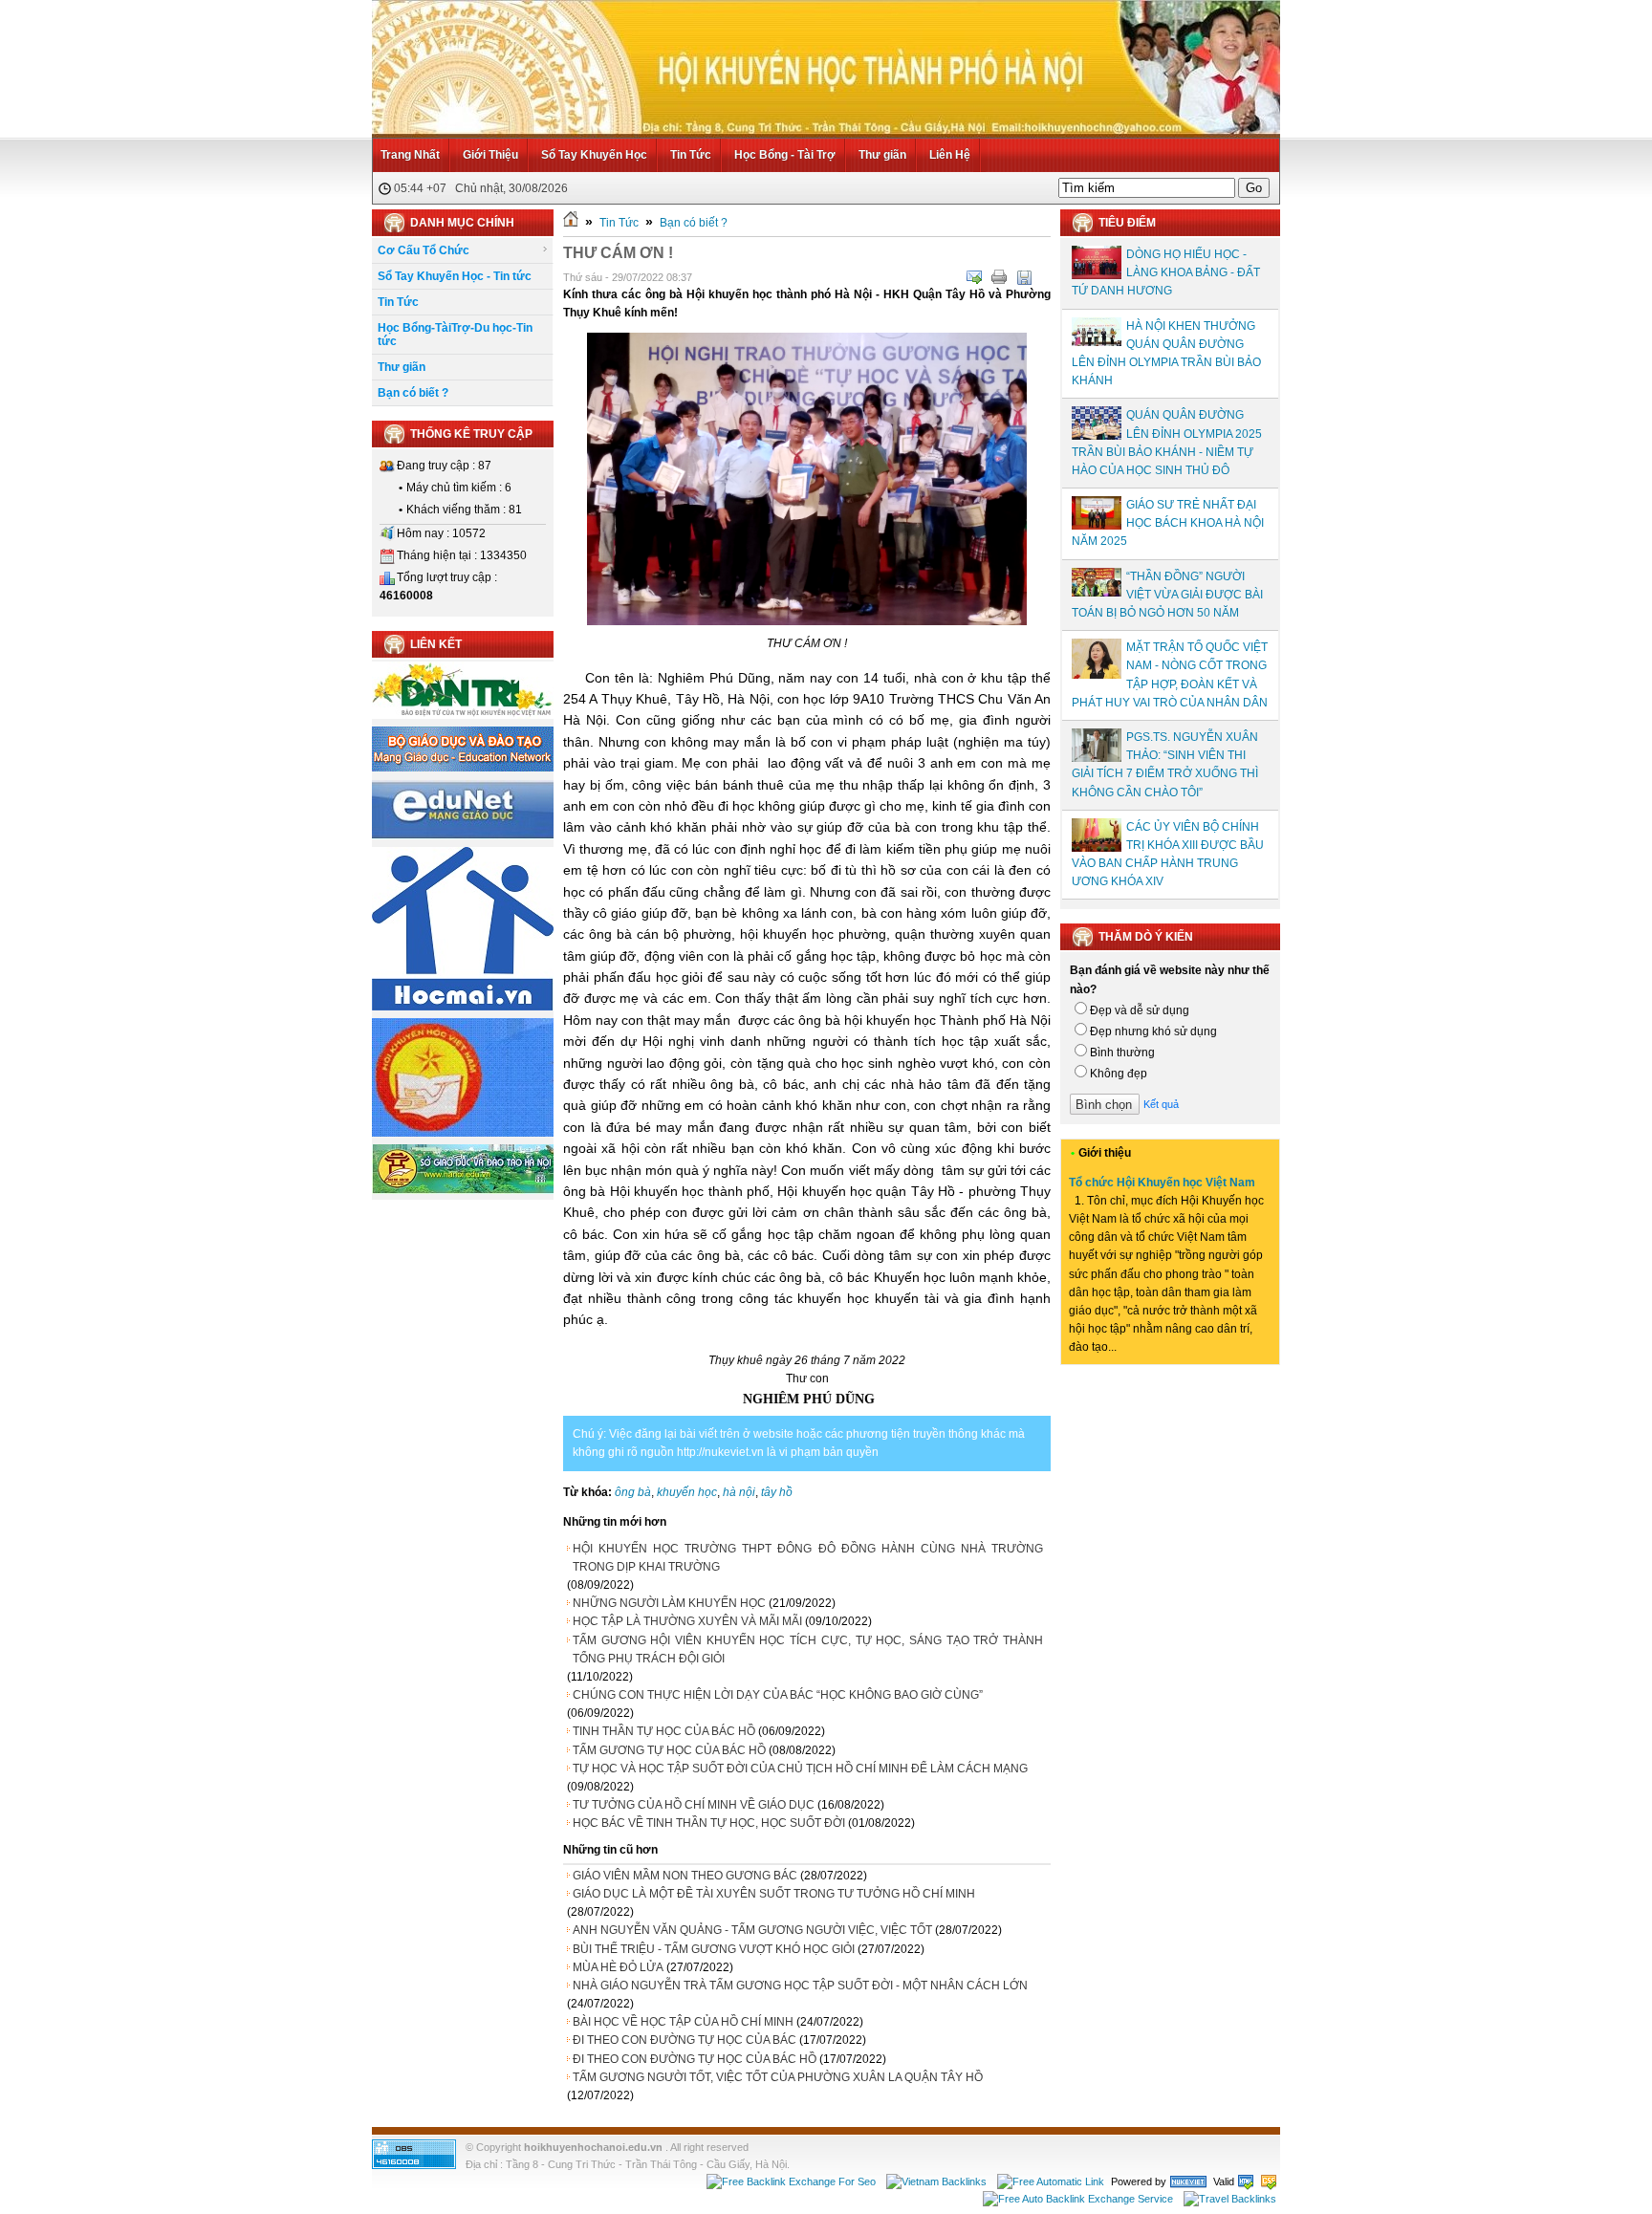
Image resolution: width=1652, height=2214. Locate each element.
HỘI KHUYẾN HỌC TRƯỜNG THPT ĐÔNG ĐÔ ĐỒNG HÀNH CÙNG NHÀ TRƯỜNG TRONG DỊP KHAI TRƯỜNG (808, 1558)
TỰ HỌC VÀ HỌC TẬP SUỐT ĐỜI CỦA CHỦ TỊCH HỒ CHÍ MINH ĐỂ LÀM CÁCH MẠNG (800, 1769)
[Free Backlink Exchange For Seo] (791, 2181)
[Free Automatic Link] (1051, 2181)
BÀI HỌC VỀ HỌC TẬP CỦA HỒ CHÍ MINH (683, 2022)
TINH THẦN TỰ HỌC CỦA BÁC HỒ (664, 1731)
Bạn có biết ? (413, 393)
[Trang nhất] (571, 223)
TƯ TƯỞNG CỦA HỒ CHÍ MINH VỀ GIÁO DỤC (694, 1805)
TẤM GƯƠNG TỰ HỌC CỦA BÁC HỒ (669, 1750)
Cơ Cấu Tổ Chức (424, 250)
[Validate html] (1246, 2181)
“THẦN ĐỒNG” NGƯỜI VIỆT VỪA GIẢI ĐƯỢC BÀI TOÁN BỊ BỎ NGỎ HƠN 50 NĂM (1167, 595)
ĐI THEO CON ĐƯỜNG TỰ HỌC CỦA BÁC (685, 2040)
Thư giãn (882, 155)
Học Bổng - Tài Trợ (785, 155)
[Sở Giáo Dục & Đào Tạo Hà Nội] (463, 1190)
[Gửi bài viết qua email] (974, 277)
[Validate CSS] (1269, 2181)
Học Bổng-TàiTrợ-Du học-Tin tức (455, 335)
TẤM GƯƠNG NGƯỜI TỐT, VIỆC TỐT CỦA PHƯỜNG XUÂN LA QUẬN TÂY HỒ (778, 2077)
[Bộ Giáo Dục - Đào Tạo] (463, 768)
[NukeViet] (1188, 2181)
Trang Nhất (410, 155)
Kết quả (1161, 1104)
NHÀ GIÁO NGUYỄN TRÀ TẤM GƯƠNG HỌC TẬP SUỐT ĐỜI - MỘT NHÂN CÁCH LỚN (800, 1986)
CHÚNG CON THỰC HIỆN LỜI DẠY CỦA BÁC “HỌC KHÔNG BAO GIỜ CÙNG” (778, 1695)
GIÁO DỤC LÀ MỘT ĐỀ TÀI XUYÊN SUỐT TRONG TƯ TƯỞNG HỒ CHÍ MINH (774, 1894)
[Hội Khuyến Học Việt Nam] (463, 1133)
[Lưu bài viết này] (1024, 277)
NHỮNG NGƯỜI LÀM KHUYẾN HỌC (669, 1603)
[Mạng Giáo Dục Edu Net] (463, 836)
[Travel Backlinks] (1230, 2199)
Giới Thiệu (490, 155)
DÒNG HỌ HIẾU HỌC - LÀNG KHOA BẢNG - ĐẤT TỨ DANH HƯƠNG (1166, 272)
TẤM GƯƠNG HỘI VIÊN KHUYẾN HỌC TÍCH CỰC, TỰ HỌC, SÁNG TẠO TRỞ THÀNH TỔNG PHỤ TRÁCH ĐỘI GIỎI (808, 1650)
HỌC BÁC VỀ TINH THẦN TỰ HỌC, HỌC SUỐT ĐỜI (709, 1823)
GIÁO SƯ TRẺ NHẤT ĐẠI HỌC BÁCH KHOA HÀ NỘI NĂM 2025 (1168, 523)
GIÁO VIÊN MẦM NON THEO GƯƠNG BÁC (685, 1876)
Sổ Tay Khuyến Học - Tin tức (455, 276)
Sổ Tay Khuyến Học (594, 155)
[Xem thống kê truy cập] (414, 2165)
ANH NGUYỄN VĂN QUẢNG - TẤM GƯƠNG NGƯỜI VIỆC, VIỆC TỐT (752, 1930)
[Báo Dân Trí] (463, 715)
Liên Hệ (950, 155)
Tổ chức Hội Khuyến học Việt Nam (1162, 1183)
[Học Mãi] (463, 1007)
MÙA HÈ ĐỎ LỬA (618, 1967)
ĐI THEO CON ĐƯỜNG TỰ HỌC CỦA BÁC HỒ (695, 2059)
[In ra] (999, 277)
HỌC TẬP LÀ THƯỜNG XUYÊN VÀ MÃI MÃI (687, 1621)
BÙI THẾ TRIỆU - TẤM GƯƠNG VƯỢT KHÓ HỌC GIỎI (714, 1949)
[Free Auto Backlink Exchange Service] (1078, 2199)
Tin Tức (691, 155)
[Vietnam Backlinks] (936, 2181)
